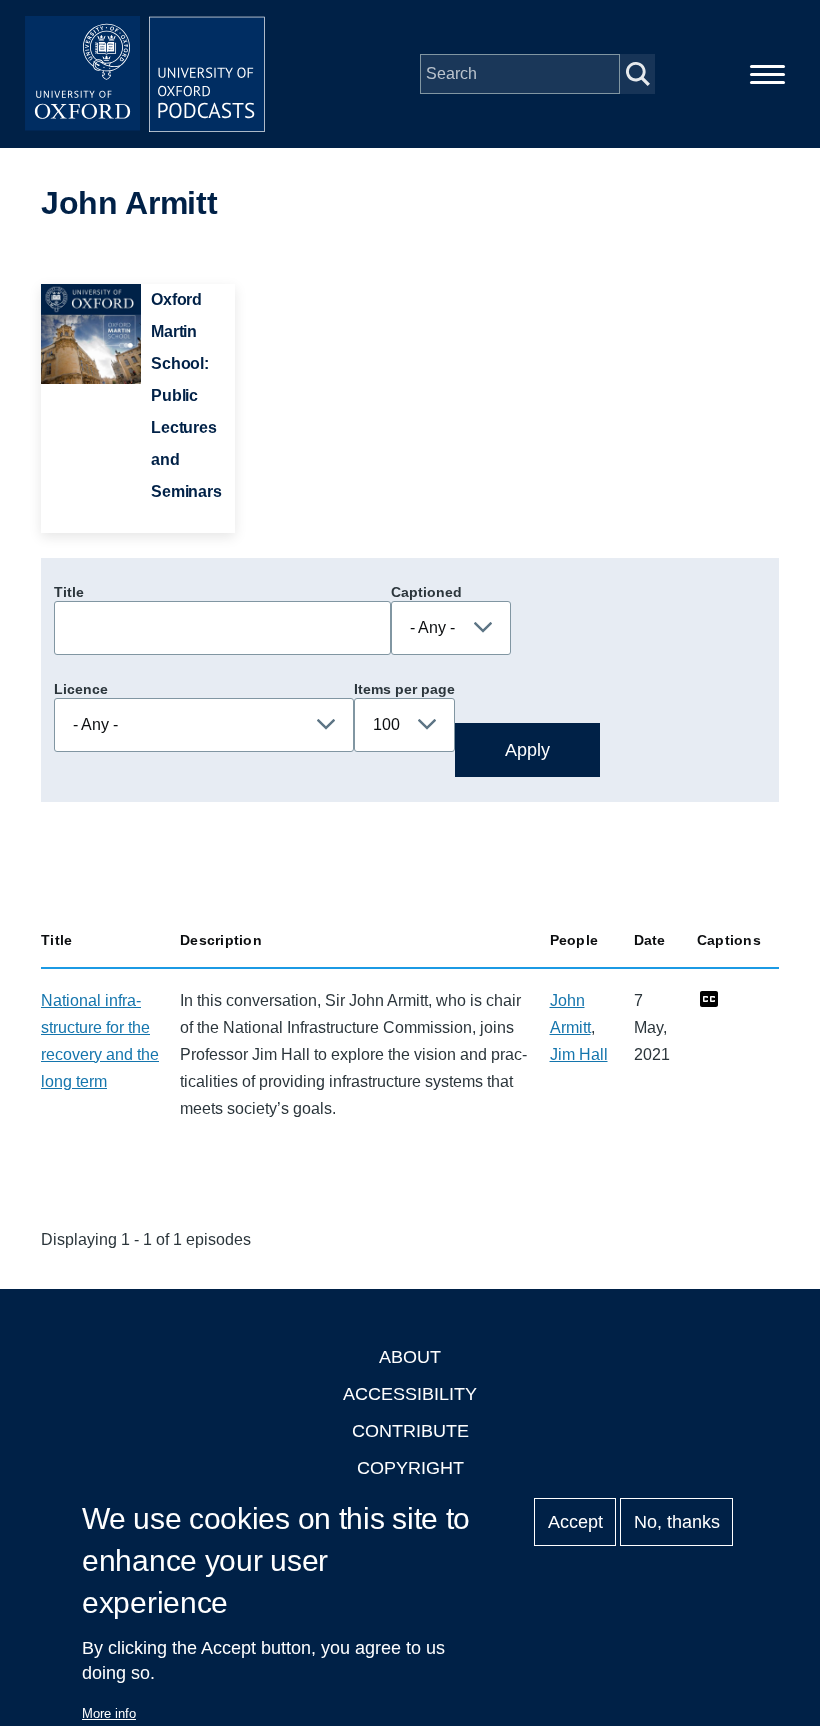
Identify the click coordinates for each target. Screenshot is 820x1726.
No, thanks (677, 1522)
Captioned (426, 592)
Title (69, 592)
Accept (575, 1522)
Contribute (410, 1431)
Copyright (410, 1468)
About (410, 1357)
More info (109, 1713)
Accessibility (410, 1394)
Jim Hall (579, 1054)
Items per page (404, 689)
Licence (81, 689)
